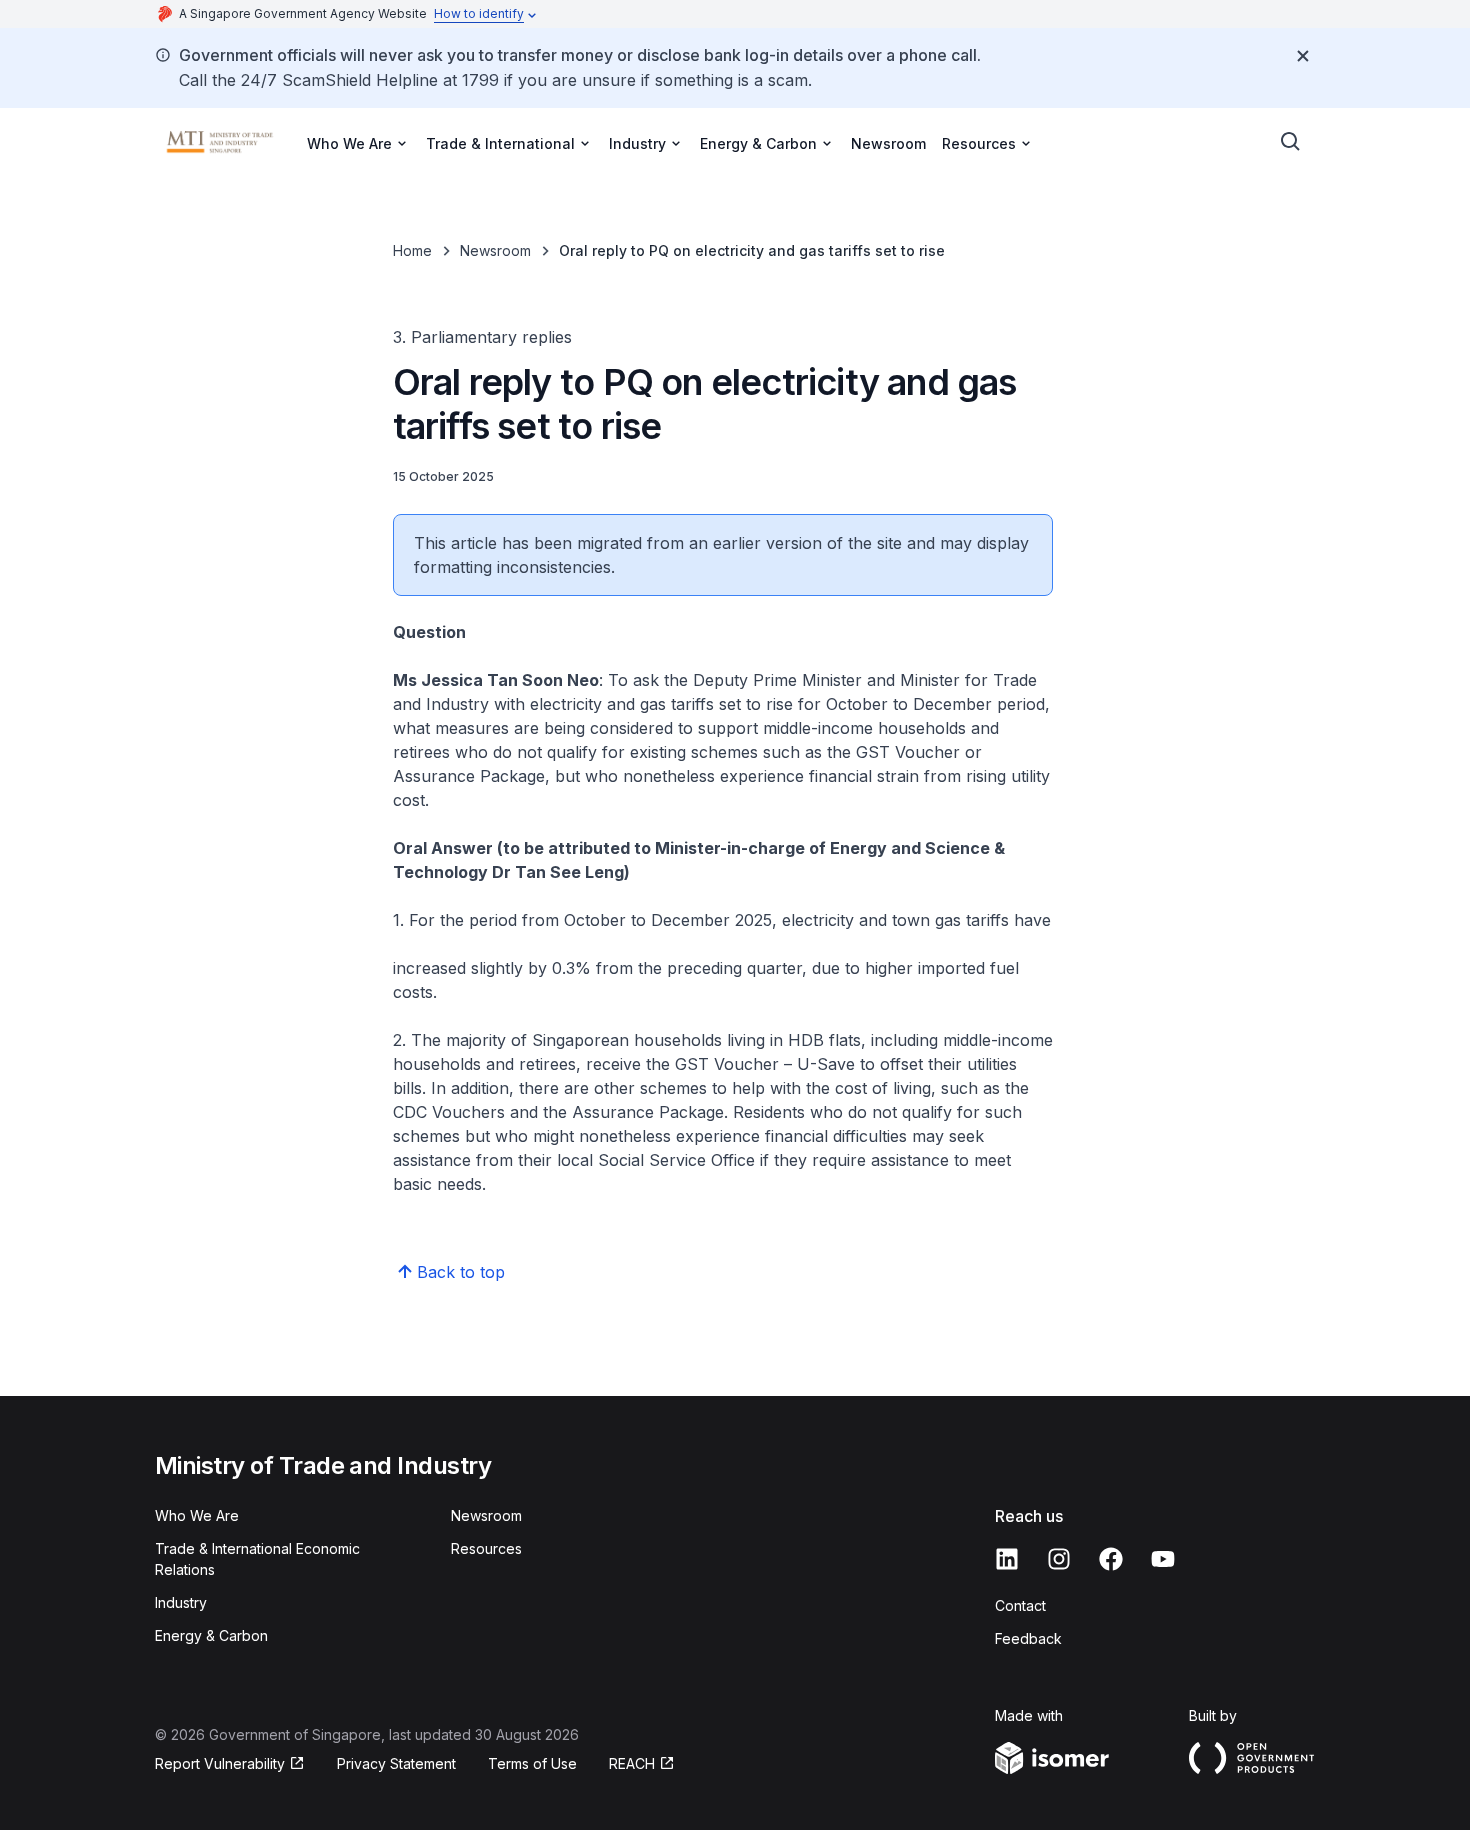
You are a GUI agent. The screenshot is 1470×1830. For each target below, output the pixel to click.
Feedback (1028, 1638)
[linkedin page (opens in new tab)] (1007, 1559)
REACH (642, 1764)
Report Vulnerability (220, 1764)
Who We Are (197, 1515)
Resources (486, 1548)
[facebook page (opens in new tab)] (1111, 1559)
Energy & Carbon (211, 1635)
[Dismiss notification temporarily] (1303, 56)
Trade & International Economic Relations (257, 1559)
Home (412, 250)
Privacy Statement (396, 1763)
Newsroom (888, 143)
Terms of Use (532, 1763)
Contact (1020, 1605)
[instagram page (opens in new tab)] (1059, 1559)
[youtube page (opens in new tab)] (1163, 1559)
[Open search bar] (1291, 142)
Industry (181, 1602)
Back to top (461, 1272)
